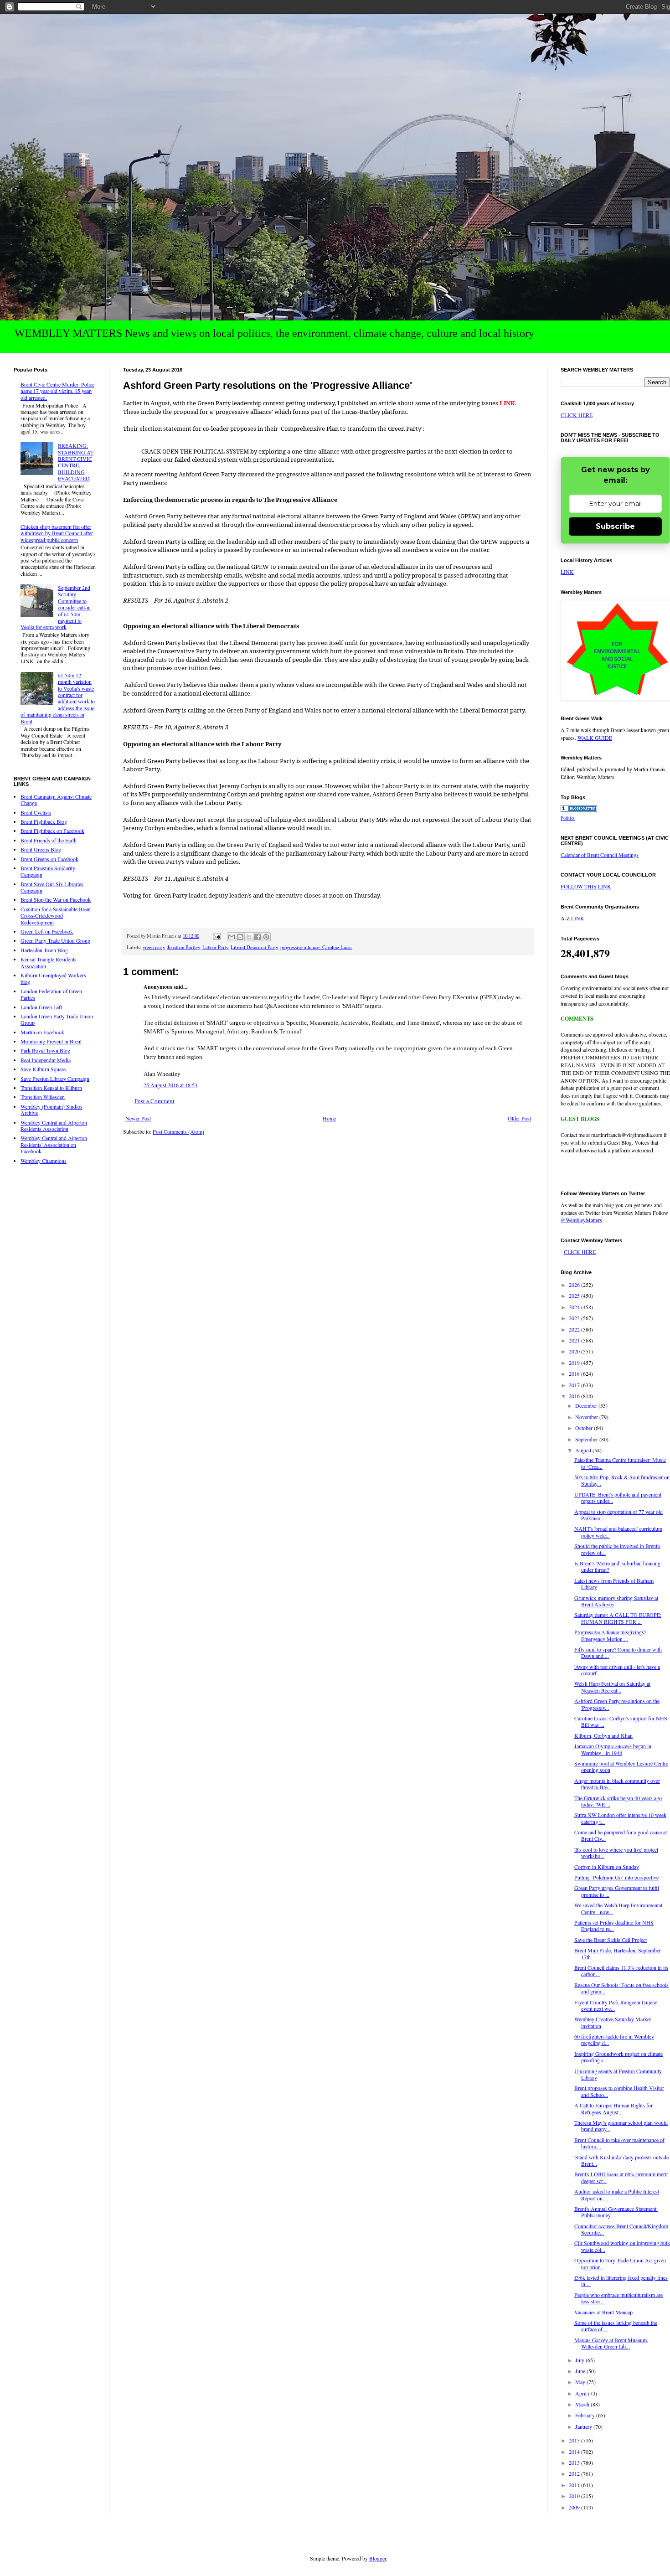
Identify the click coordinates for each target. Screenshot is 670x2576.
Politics (568, 818)
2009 (575, 2507)
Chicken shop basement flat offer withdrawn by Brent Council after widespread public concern (57, 533)
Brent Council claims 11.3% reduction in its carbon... (621, 1971)
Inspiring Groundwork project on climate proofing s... (618, 2057)
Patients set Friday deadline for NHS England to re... (614, 1926)
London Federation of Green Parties (51, 994)
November (587, 1417)
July (580, 2360)
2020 (575, 1351)
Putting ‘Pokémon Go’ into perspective (616, 1877)
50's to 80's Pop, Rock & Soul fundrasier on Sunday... (622, 1480)
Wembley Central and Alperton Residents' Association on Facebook (54, 1144)
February (586, 2415)
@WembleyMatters (581, 1220)
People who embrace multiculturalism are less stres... (618, 2298)
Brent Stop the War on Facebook (56, 899)
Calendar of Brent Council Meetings (600, 855)
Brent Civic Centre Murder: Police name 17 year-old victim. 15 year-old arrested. (57, 391)
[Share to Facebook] (258, 937)
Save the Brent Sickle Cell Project (611, 1940)
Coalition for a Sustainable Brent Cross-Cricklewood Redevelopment (56, 916)
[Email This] (232, 937)
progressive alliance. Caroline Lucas (316, 947)
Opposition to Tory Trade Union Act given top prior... (620, 2263)
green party (154, 947)
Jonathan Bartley (183, 947)
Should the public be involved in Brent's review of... (617, 1549)
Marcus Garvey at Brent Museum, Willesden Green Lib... (611, 2343)
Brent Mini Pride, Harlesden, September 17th (618, 1953)
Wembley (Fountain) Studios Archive (52, 1110)
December (587, 1405)
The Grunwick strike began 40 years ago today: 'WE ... (618, 1801)
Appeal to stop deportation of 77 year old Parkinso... (618, 1515)
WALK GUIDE (595, 738)
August (584, 1450)
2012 (575, 2473)
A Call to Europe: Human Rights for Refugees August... (613, 2108)
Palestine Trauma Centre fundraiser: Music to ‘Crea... (620, 1463)
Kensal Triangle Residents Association (49, 962)
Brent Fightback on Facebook (52, 831)
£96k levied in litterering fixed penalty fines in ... (621, 2281)
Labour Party (215, 947)
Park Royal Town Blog (45, 1050)
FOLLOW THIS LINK (586, 886)
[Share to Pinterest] (266, 937)
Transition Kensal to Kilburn (51, 1088)
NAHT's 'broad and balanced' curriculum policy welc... (618, 1532)
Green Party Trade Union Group (55, 940)
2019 (575, 1363)
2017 (575, 1385)
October (585, 1428)
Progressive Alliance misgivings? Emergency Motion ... (610, 1635)
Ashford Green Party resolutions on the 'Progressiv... (617, 1704)
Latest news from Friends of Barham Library (614, 1584)
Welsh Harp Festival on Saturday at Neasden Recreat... (612, 1687)
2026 (575, 1285)
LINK (567, 572)
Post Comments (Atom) (178, 1131)
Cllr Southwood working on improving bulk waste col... (622, 2246)
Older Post (519, 1118)
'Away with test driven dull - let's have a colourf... (617, 1670)
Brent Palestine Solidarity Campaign (48, 871)
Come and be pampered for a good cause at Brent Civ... (621, 1835)
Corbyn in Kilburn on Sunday (607, 1867)
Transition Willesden (43, 1097)
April (582, 2393)
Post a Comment (155, 1101)
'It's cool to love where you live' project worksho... (616, 1853)
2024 (575, 1307)
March (583, 2404)
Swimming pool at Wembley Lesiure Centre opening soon (621, 1766)
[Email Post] (216, 936)
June (581, 2371)
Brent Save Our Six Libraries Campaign (52, 887)
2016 (575, 1396)
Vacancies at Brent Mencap (603, 2312)
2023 (575, 1318)
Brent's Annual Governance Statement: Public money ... (616, 2212)
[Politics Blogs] (579, 810)
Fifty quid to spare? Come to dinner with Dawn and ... (618, 1652)
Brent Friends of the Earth (49, 840)
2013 (575, 2462)
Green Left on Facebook (47, 931)
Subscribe (615, 526)
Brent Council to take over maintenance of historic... (619, 2143)
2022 (575, 1329)
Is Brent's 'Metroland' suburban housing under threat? (617, 1566)
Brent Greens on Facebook (49, 859)
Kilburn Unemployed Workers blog (53, 978)
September (587, 1439)
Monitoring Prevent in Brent (51, 1041)
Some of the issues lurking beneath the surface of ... (616, 2326)
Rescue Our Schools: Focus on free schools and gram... (621, 1988)
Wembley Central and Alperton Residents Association (54, 1125)
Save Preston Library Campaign (55, 1079)
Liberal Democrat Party (254, 947)
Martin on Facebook (42, 1032)
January (584, 2426)
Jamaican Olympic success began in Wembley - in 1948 (613, 1749)
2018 (575, 1373)
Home (329, 1118)
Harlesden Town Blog (44, 950)
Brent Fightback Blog (44, 821)
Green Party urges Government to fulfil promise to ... (617, 1891)
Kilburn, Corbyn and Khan (603, 1735)
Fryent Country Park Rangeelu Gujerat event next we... (616, 2005)
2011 (575, 2485)
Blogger (378, 2558)
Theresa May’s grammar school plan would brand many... (621, 2126)
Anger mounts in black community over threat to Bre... (617, 1784)
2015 (575, 2440)
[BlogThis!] (240, 937)
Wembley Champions (44, 1161)
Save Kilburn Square (43, 1069)
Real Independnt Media (46, 1060)
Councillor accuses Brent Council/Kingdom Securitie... (621, 2229)
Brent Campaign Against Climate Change (56, 800)
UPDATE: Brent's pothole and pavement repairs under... (618, 1497)
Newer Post (138, 1118)
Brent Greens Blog (41, 849)
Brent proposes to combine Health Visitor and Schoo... (619, 2091)
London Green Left (41, 1007)
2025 (575, 1296)
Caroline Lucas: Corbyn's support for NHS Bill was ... (621, 1721)
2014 (575, 2452)
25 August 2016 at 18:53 (170, 1085)
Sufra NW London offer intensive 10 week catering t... (620, 1818)
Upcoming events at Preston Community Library (618, 2074)
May (581, 2382)
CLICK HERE (577, 415)
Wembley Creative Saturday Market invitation (613, 2022)
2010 (575, 2496)
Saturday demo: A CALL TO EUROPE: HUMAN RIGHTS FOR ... (618, 1618)
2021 (575, 1340)
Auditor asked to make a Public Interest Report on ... (617, 2194)
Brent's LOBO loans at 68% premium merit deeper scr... (621, 2177)
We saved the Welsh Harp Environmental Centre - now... (618, 1908)
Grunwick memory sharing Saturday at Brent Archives (616, 1601)
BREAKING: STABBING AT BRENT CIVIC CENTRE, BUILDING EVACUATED (76, 462)
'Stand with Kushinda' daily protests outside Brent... (621, 2160)
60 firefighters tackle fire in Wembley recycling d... (614, 2039)
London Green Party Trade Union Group (57, 1019)
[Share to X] (249, 937)
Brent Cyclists (36, 812)
